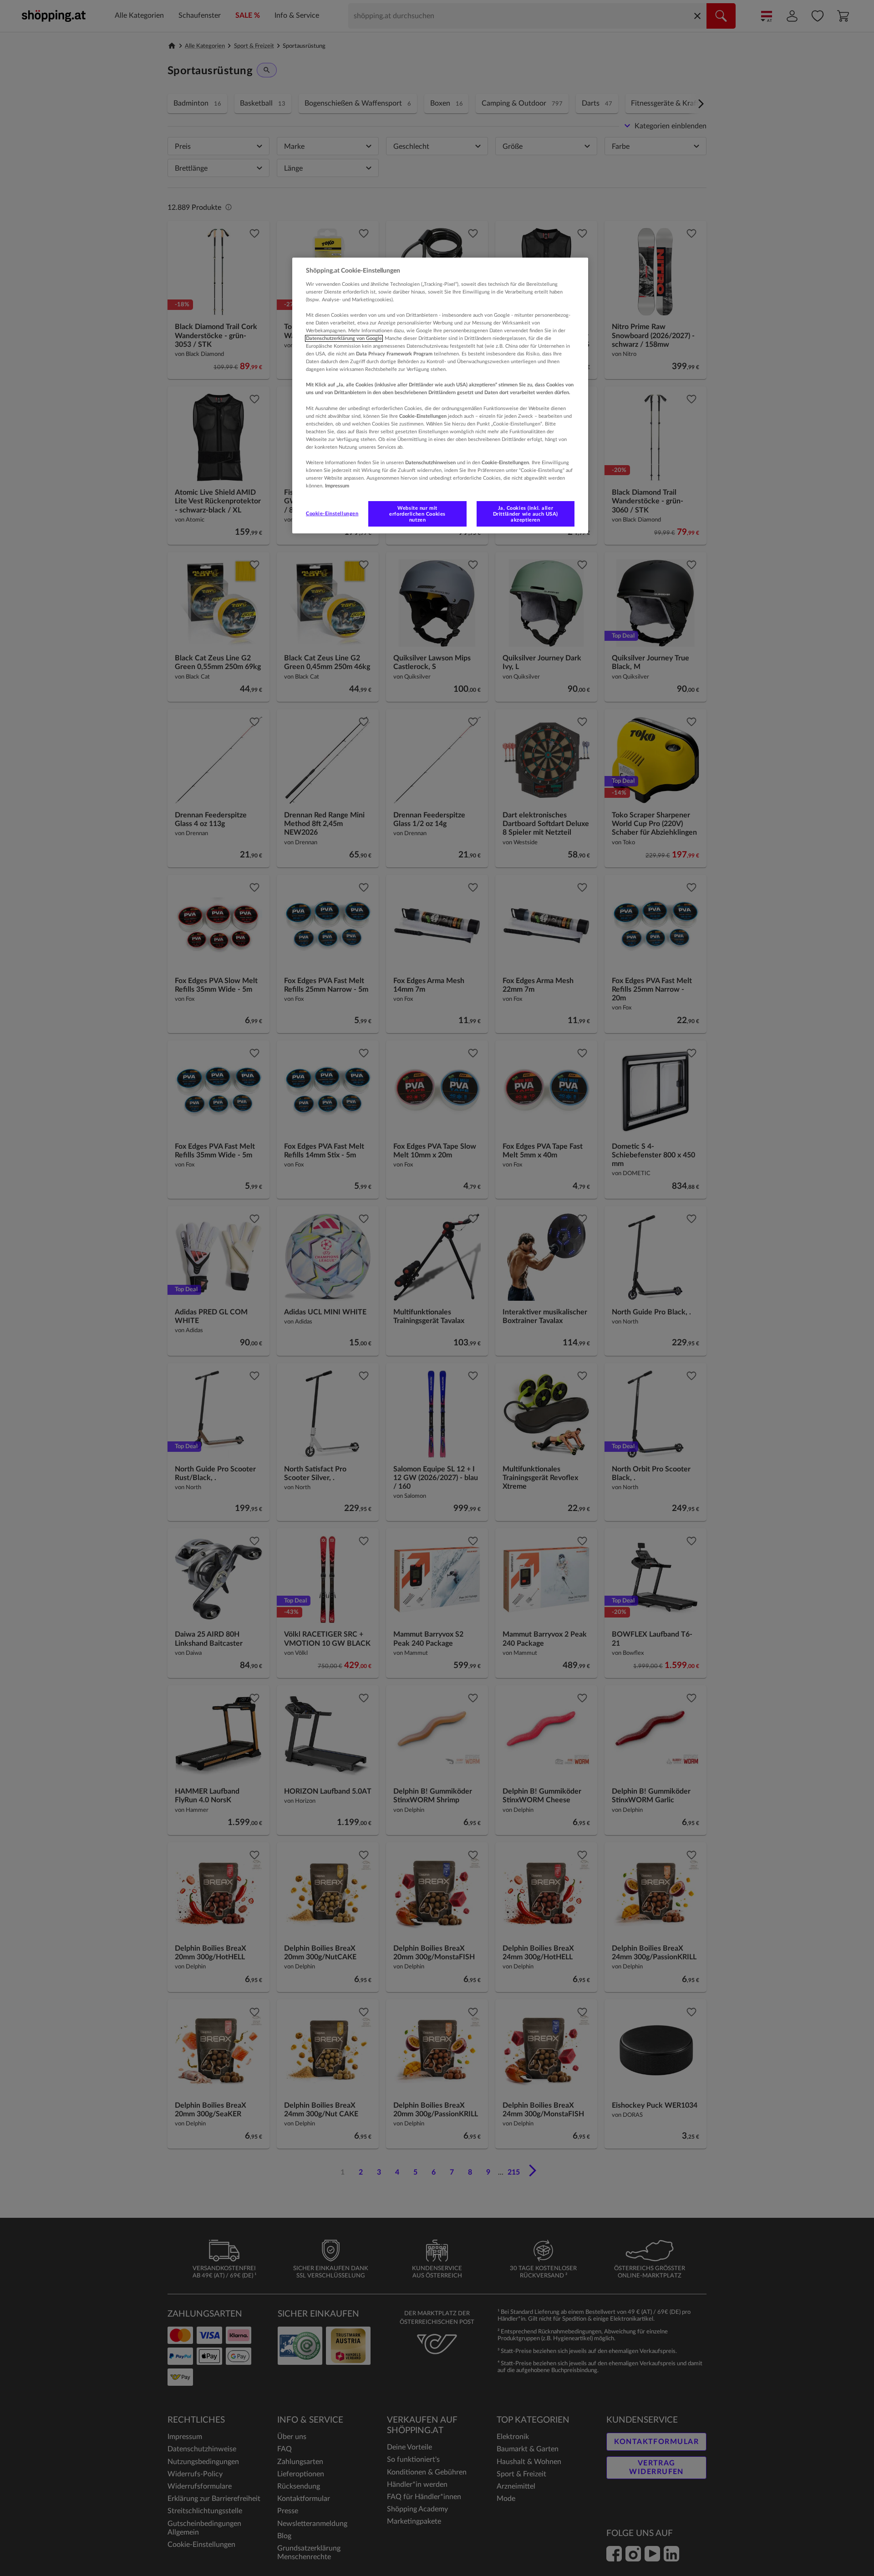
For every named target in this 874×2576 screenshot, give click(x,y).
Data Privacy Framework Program (394, 354)
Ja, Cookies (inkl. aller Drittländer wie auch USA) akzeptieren (526, 514)
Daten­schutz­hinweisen (430, 463)
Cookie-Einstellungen (332, 514)
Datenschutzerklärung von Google (344, 338)
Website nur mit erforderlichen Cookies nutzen (417, 514)
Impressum (337, 486)
